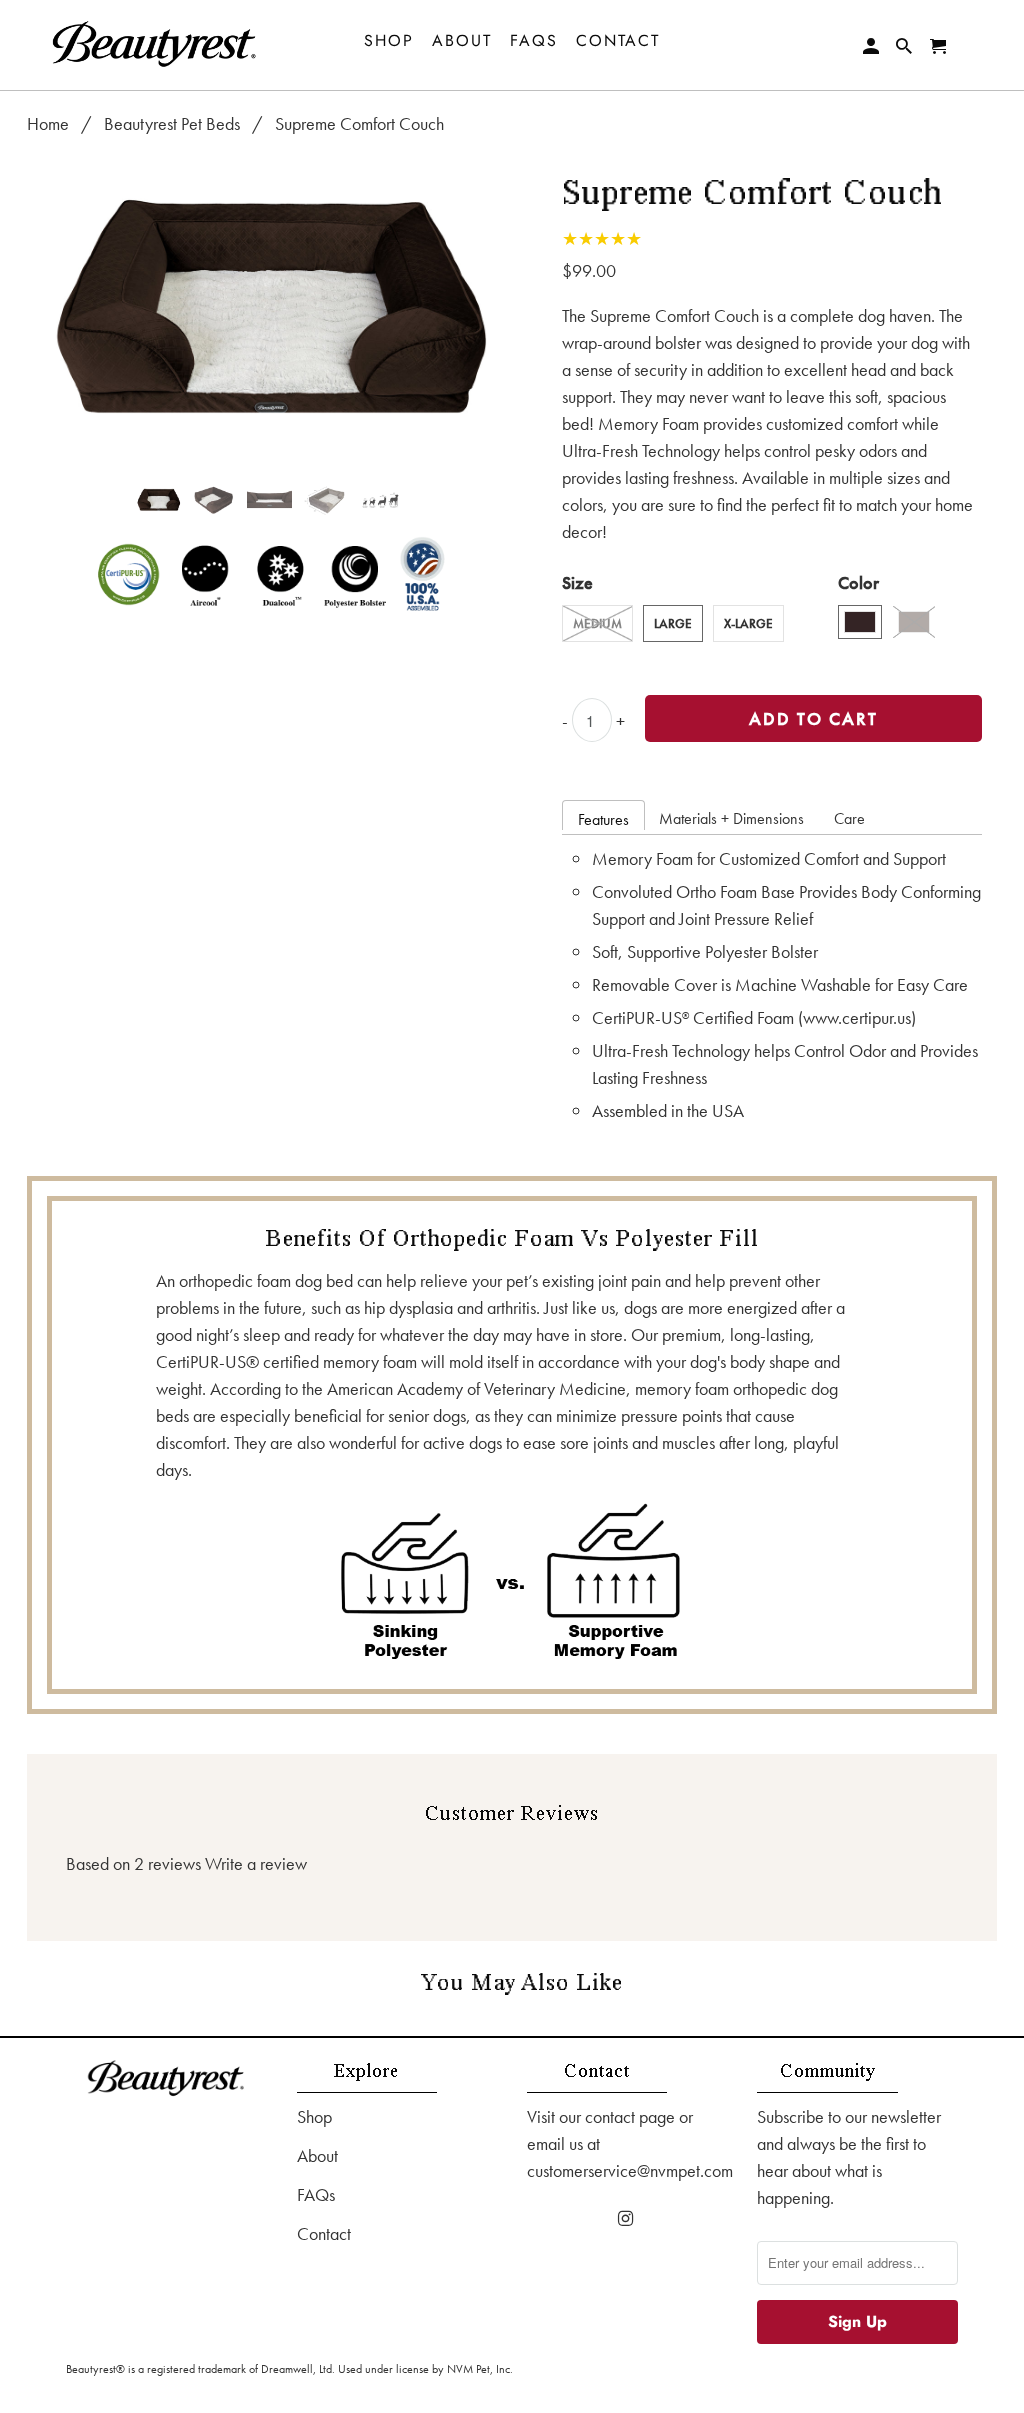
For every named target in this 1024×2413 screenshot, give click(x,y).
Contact (324, 2233)
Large (673, 623)
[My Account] (872, 47)
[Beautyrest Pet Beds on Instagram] (627, 2218)
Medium (597, 623)
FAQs (316, 2194)
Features (603, 819)
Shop (314, 2116)
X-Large (748, 623)
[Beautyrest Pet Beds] (155, 45)
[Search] (905, 47)
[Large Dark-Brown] (269, 312)
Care (849, 818)
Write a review (256, 1863)
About (317, 2155)
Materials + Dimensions (731, 818)
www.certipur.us (857, 1017)
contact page (630, 2116)
